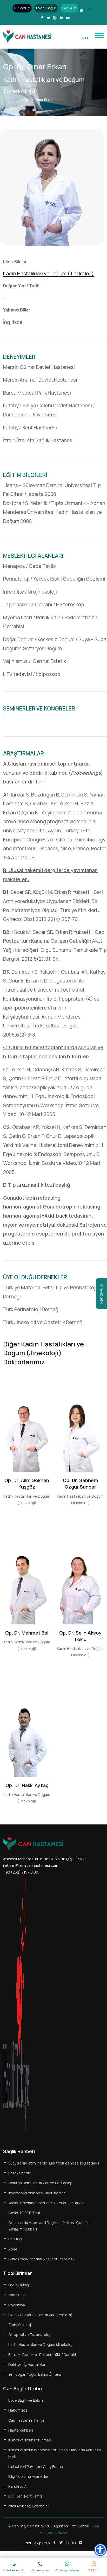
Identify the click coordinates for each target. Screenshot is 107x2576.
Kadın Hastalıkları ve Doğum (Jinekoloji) (48, 274)
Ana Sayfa (12, 100)
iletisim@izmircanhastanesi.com (31, 1865)
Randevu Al (101, 1293)
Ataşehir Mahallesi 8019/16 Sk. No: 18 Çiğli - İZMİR (44, 1859)
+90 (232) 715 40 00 (21, 1872)
